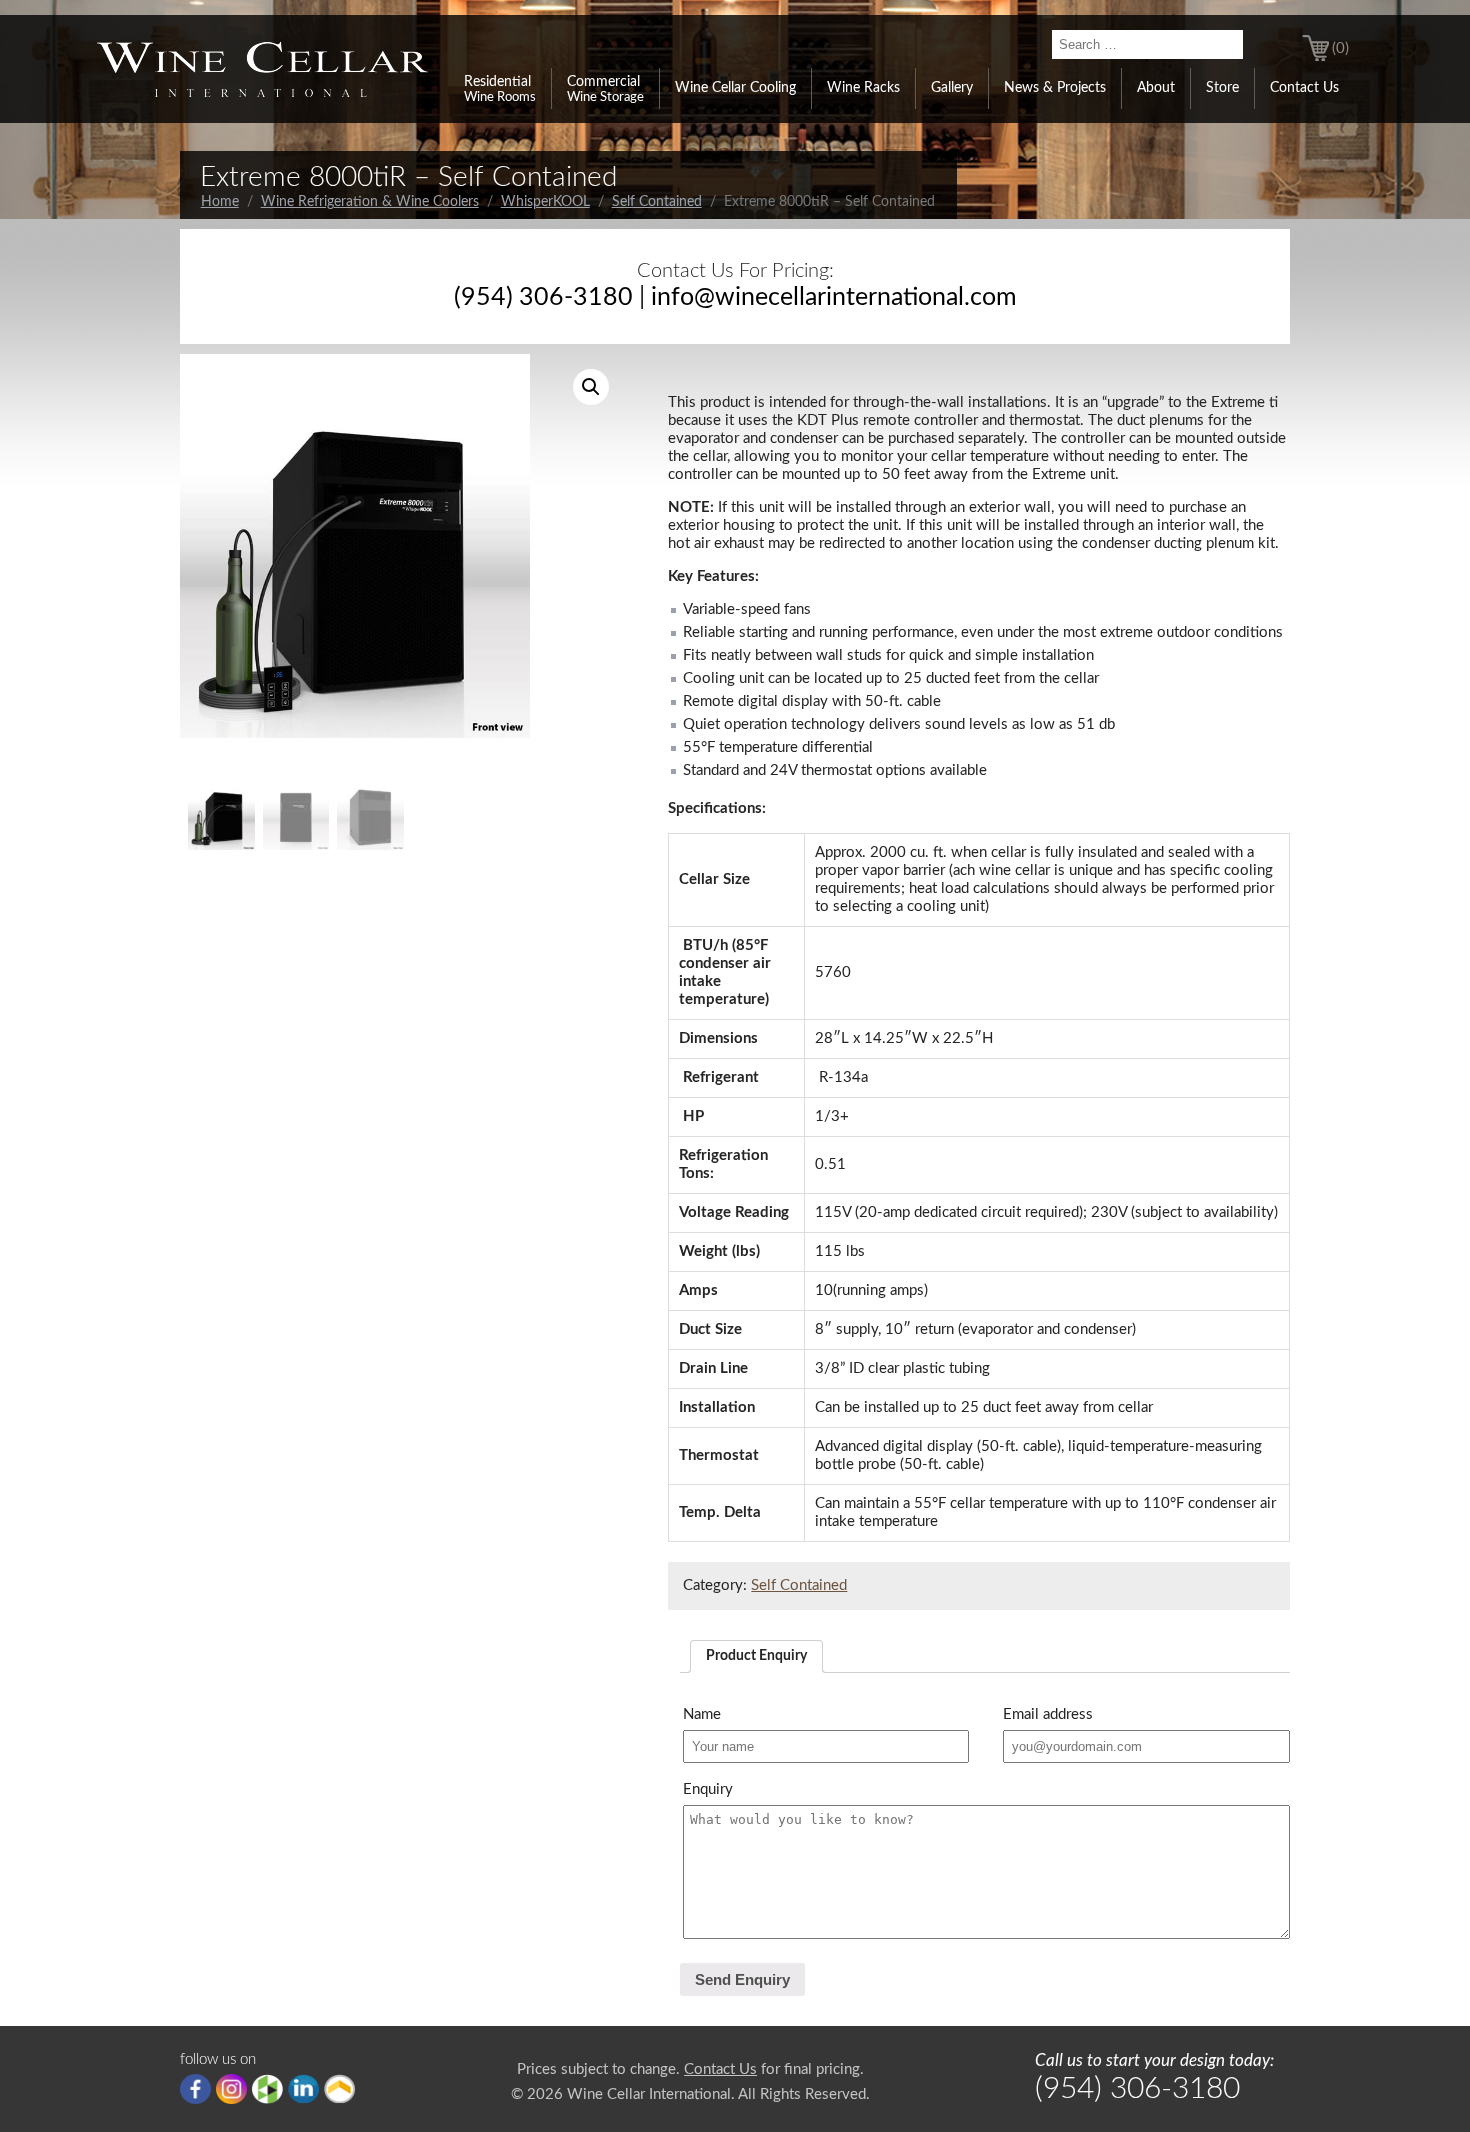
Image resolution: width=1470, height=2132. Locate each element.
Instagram (231, 2089)
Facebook (195, 2089)
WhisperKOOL (545, 202)
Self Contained (657, 202)
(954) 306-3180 (543, 297)
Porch (339, 2089)
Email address (1048, 1714)
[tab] (756, 1656)
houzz (267, 2089)
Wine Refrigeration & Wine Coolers (370, 202)
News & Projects (1055, 88)
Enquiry (708, 1789)
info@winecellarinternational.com (834, 297)
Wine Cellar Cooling (735, 88)
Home (220, 202)
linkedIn (303, 2089)
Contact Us (1304, 88)
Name (702, 1714)
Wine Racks (863, 88)
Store (1222, 88)
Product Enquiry (756, 1656)
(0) (1340, 48)
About (1156, 88)
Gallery (952, 88)
